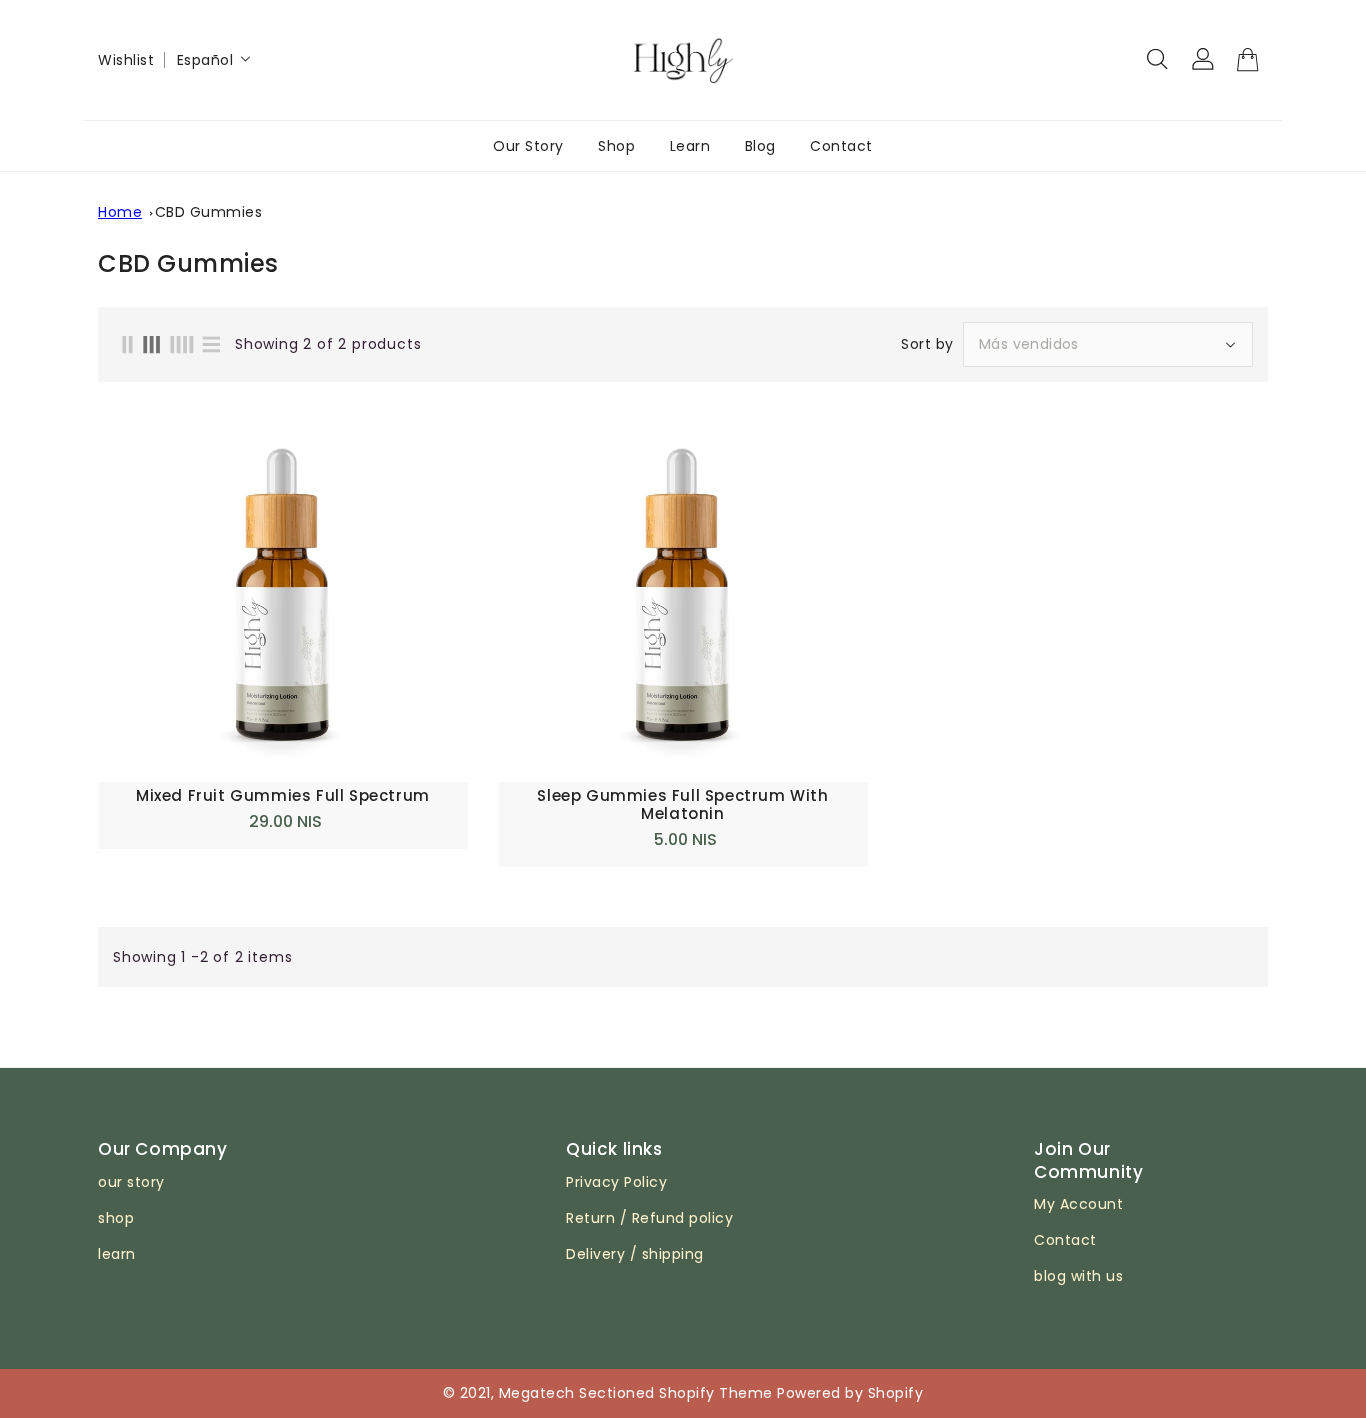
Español (205, 60)
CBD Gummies (209, 212)
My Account (1078, 1204)
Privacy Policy (616, 1182)
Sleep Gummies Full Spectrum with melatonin (682, 805)
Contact (1065, 1240)
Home (120, 212)
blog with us (1078, 1276)
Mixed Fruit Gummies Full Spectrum (283, 796)
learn (117, 1254)
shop (116, 1218)
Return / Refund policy (649, 1218)
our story (131, 1182)
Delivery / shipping (635, 1254)
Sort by (927, 344)
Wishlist (126, 60)
